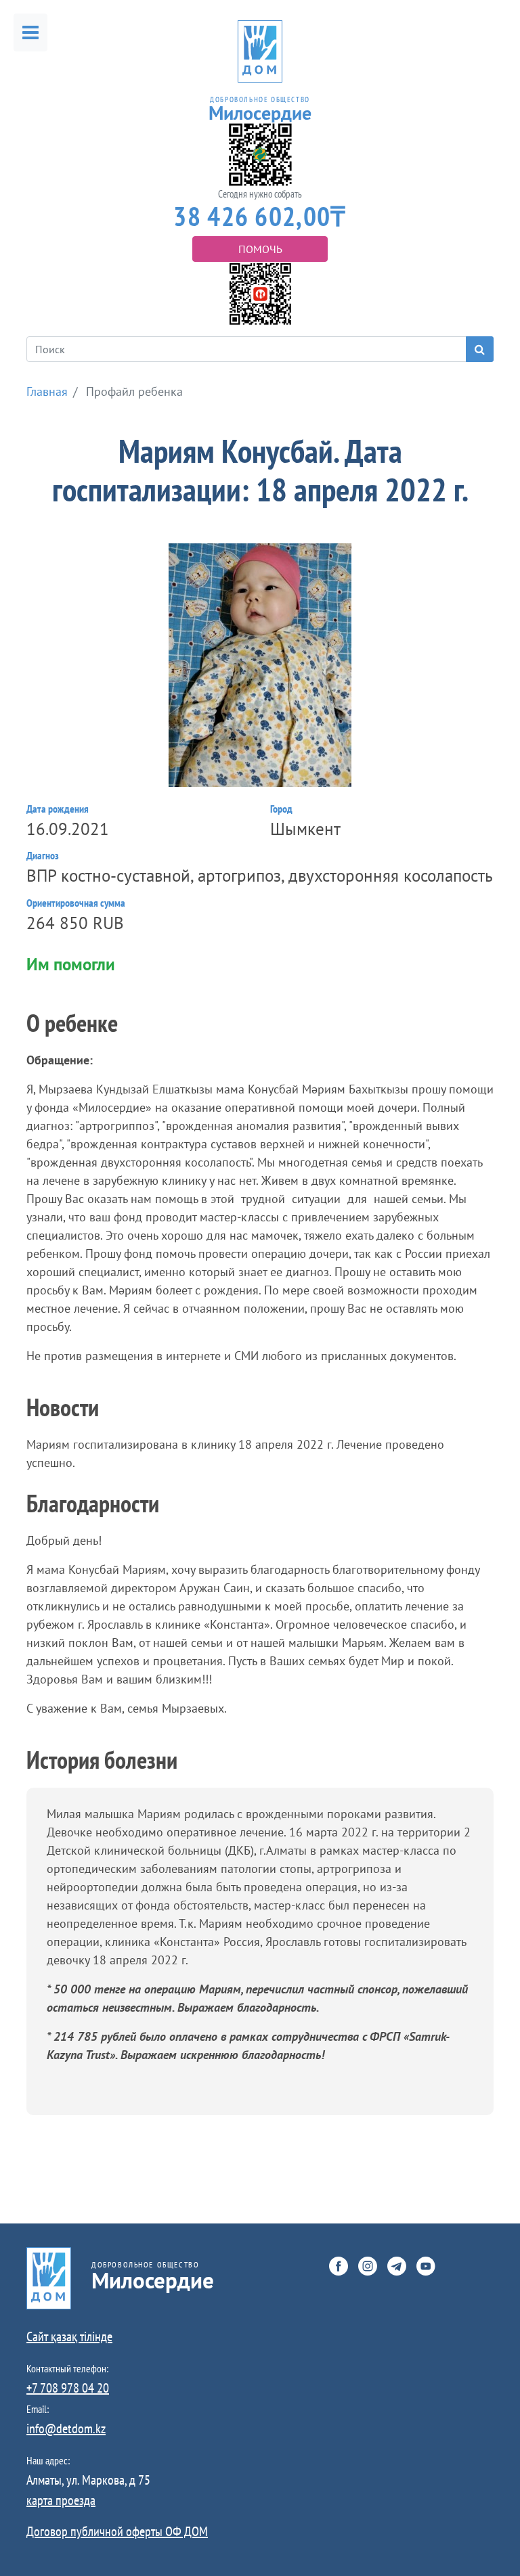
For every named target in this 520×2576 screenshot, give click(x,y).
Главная (47, 391)
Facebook (339, 2266)
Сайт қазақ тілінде (69, 2336)
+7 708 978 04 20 (68, 2388)
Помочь (260, 249)
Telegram (397, 2266)
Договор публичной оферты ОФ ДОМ (117, 2531)
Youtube (426, 2266)
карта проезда (61, 2500)
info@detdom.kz (66, 2428)
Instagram (368, 2266)
